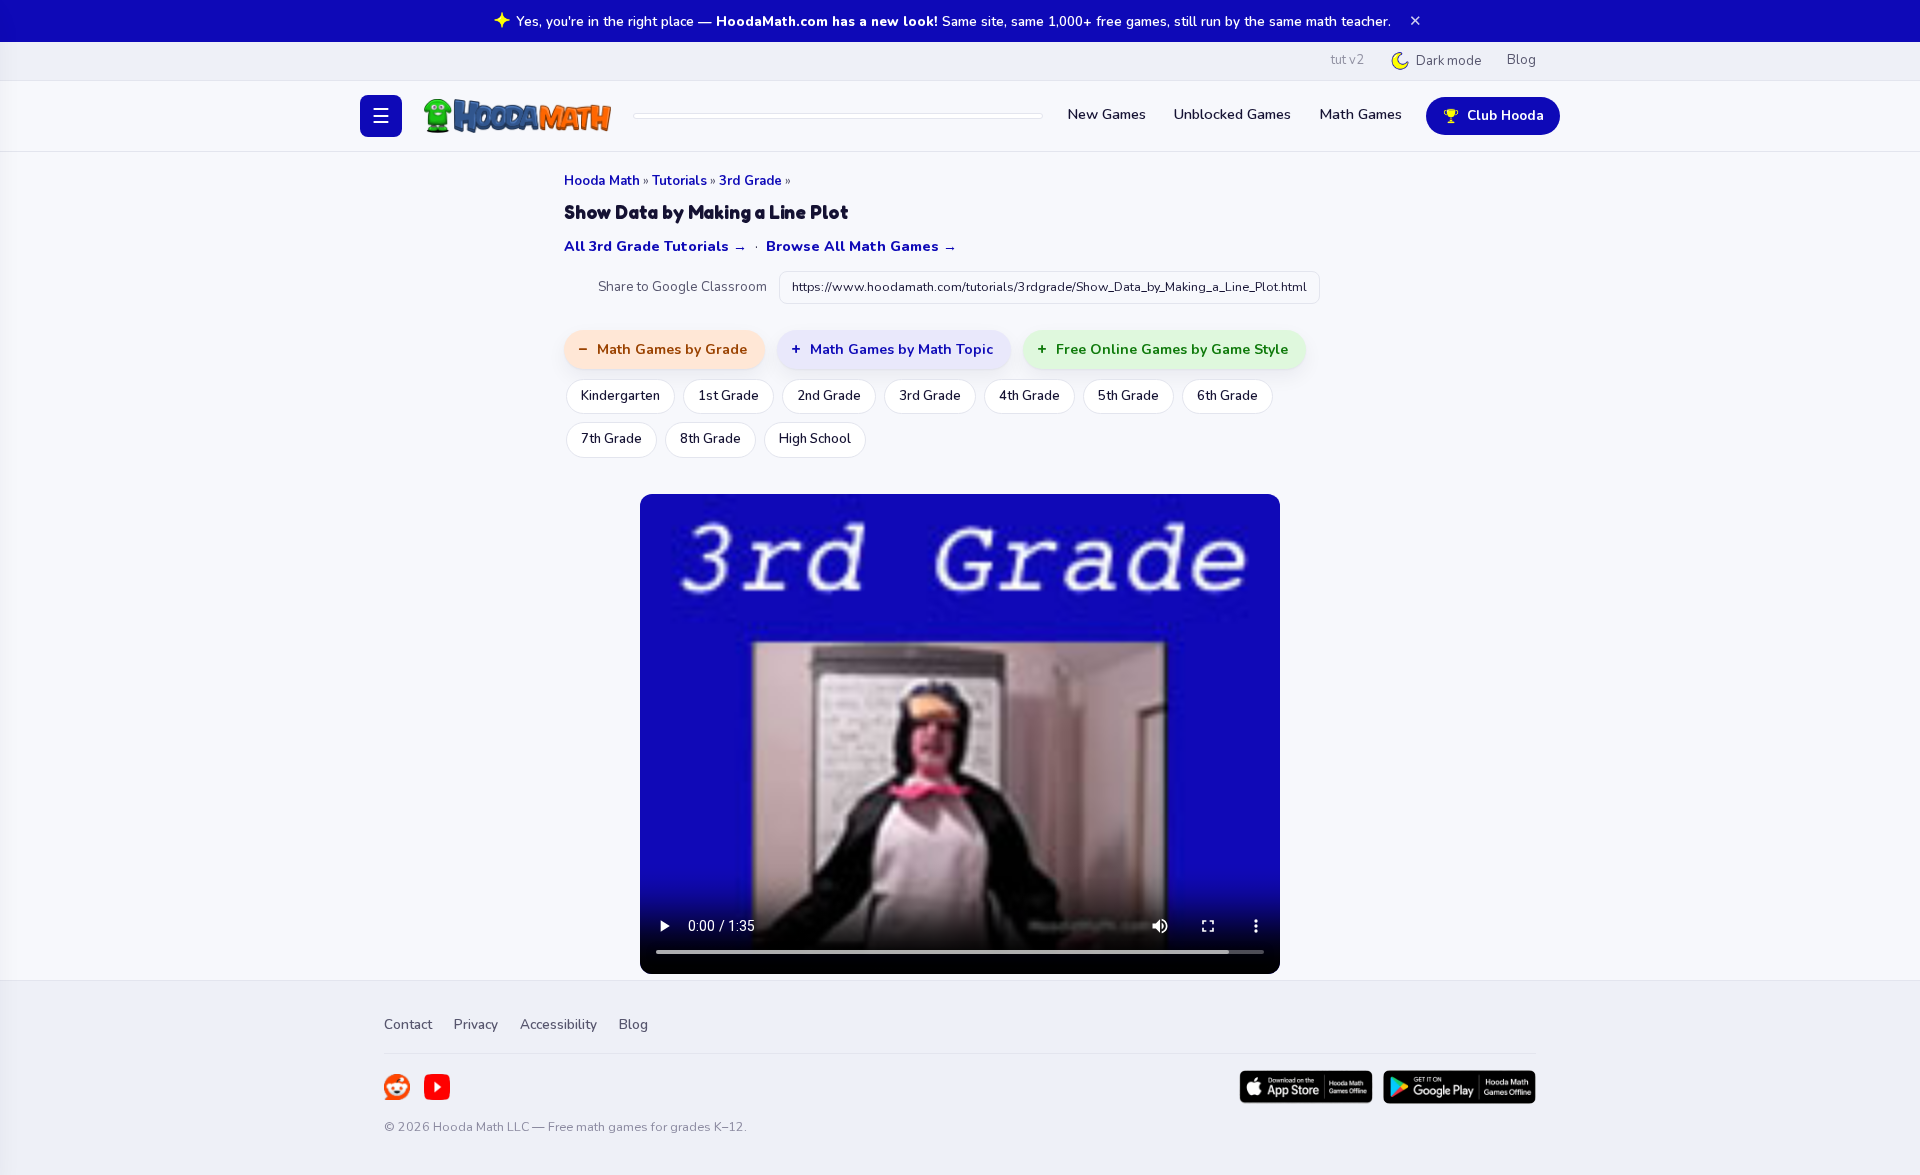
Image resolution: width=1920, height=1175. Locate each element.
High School (815, 439)
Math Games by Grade (672, 349)
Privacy (476, 1024)
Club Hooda (1505, 115)
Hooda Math (602, 181)
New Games (1106, 114)
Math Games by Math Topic (901, 349)
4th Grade (1029, 396)
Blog (1521, 60)
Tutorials (679, 181)
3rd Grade (750, 181)
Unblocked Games (1232, 114)
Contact (408, 1024)
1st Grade (728, 396)
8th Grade (710, 439)
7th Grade (611, 439)
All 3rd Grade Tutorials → (655, 246)
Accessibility (558, 1024)
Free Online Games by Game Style (1172, 349)
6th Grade (1227, 396)
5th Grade (1128, 396)
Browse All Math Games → (861, 246)
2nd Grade (829, 396)
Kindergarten (620, 396)
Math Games (1360, 114)
